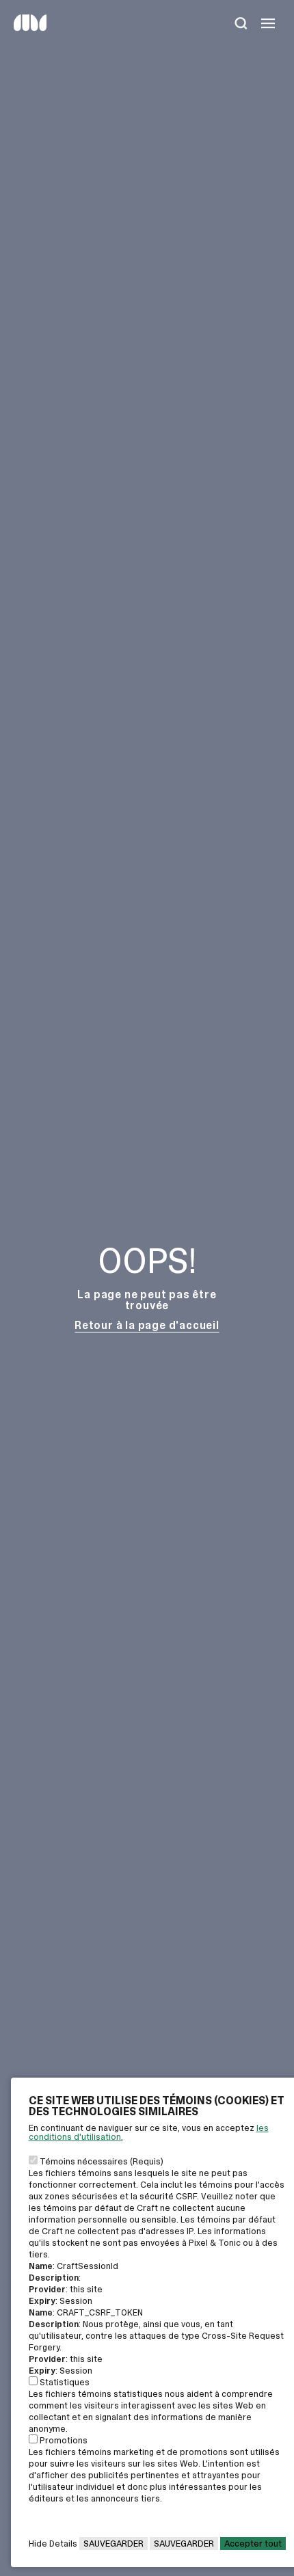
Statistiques (65, 2382)
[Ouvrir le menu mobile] (268, 25)
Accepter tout (253, 2544)
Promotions (64, 2440)
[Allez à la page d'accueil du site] (30, 28)
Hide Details (53, 2544)
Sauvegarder (113, 2544)
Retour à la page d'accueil (147, 1325)
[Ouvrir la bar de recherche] (241, 25)
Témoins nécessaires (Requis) (102, 2161)
